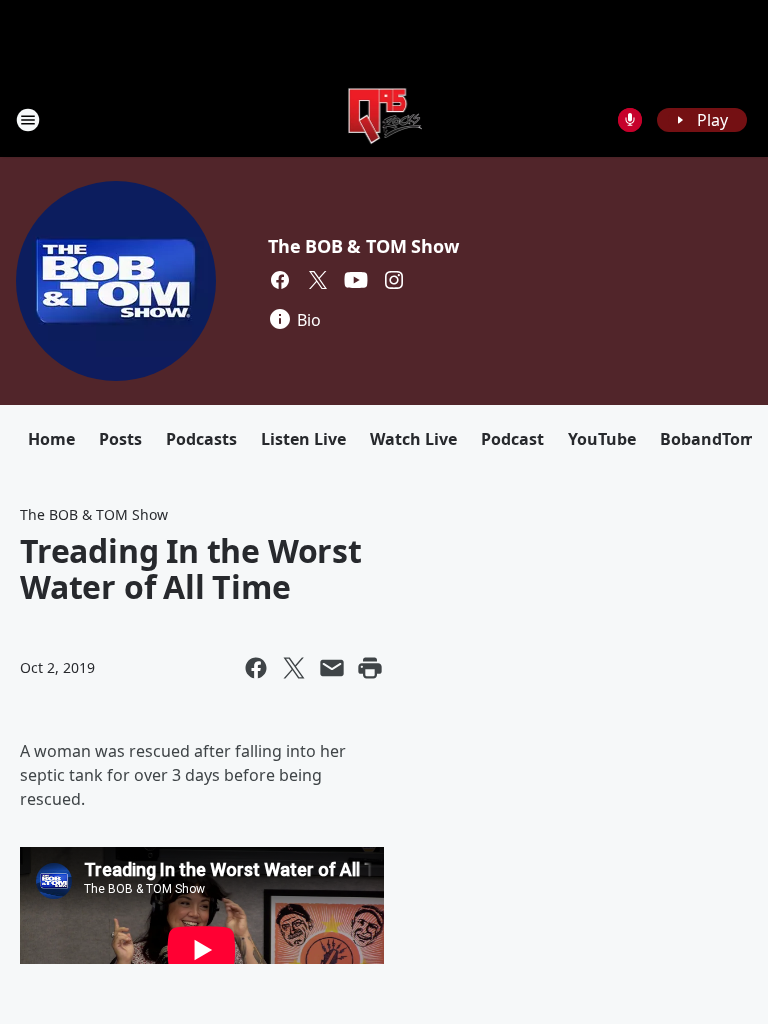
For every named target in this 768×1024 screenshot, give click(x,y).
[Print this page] (370, 668)
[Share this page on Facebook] (256, 668)
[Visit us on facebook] (280, 280)
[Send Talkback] (630, 120)
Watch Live (413, 439)
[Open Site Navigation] (28, 120)
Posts (120, 439)
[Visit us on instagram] (394, 280)
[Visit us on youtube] (356, 280)
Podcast (512, 439)
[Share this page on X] (294, 668)
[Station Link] (384, 119)
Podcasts (201, 439)
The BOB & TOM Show (363, 246)
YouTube (602, 439)
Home (51, 439)
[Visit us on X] (318, 280)
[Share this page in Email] (332, 668)
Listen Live (303, 439)
